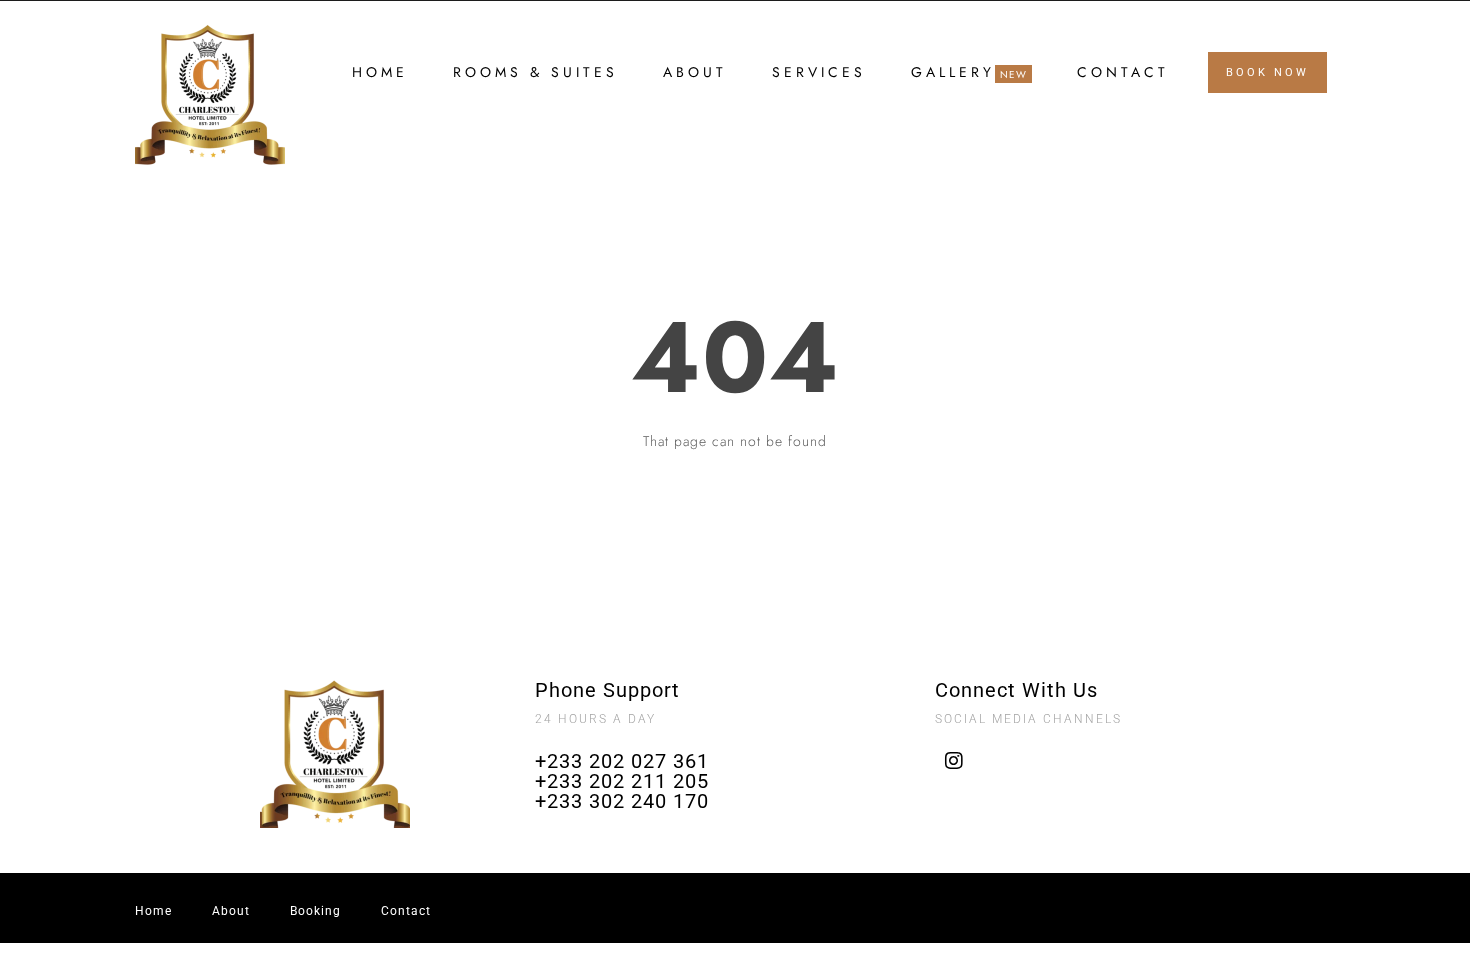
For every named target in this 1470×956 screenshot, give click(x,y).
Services (819, 72)
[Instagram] (955, 761)
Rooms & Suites (535, 72)
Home (380, 72)
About (695, 72)
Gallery (953, 73)
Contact (1123, 72)
